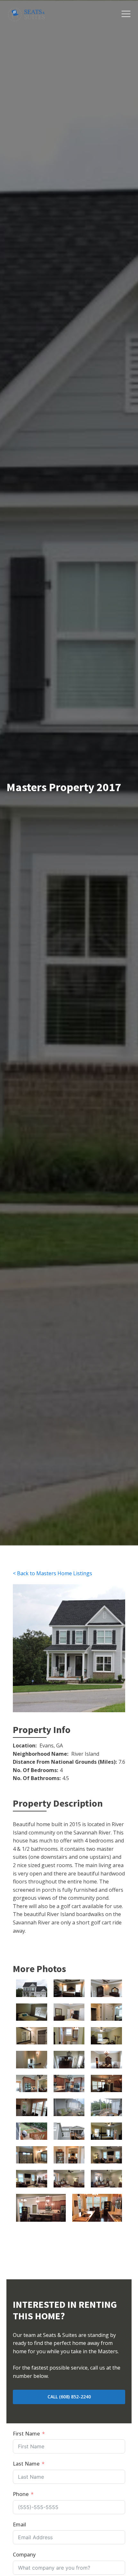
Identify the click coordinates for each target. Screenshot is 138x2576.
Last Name (26, 2464)
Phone (21, 2494)
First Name (26, 2434)
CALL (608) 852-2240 (69, 2397)
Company (24, 2555)
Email (19, 2524)
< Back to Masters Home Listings (52, 1573)
